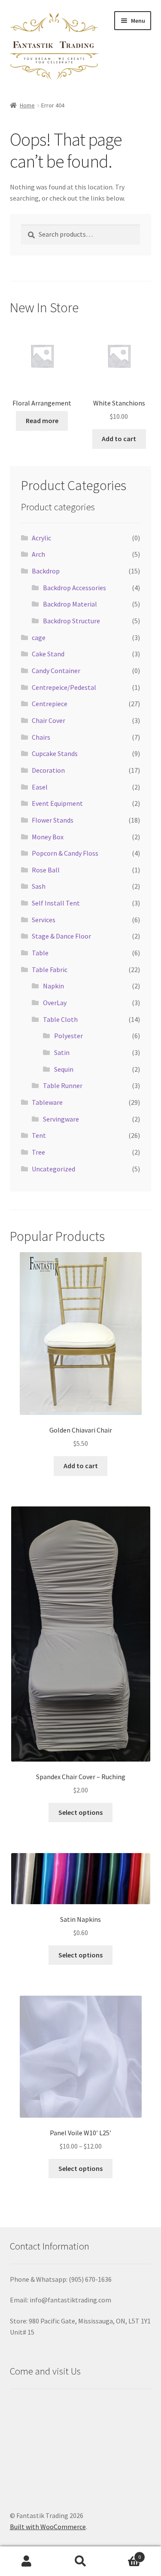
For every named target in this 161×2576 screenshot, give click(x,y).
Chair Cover (49, 720)
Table (40, 953)
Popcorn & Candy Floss (65, 853)
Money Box (48, 837)
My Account (27, 2561)
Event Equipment (57, 803)
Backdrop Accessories (74, 588)
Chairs (41, 737)
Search (80, 2561)
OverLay (55, 1003)
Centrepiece (50, 704)
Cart (124, 2554)
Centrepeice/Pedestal (64, 687)
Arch (38, 554)
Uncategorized (53, 1169)
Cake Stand (48, 654)
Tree (38, 1152)
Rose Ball (46, 870)
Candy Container (56, 671)
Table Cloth (60, 1019)
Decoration (48, 770)
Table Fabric (50, 969)
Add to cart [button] (119, 439)
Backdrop (46, 571)
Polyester (68, 1036)
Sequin (64, 1069)
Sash (39, 886)
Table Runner (63, 1085)
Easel (40, 787)
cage (39, 637)
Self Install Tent (56, 903)
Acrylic (41, 538)
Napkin (53, 986)
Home (27, 105)
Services (44, 920)
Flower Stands (53, 820)
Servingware (61, 1119)
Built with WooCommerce (48, 2527)
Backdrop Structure (71, 621)
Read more (42, 421)
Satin (62, 1052)
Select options (80, 1812)
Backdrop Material (70, 604)
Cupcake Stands (55, 753)
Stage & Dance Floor (61, 936)
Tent (39, 1135)
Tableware (47, 1102)
